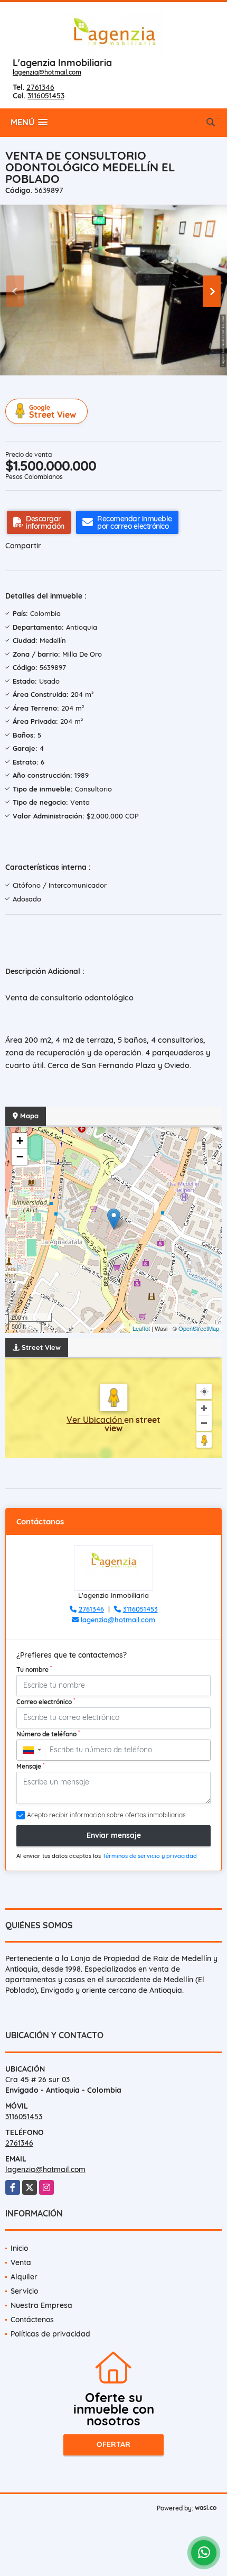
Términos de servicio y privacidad (150, 1856)
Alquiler (24, 2277)
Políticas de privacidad (50, 2334)
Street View (53, 412)
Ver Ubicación (95, 1420)
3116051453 (46, 96)
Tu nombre (34, 1669)
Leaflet (141, 1328)
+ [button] (20, 1141)
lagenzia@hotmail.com (47, 72)
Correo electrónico (46, 1701)
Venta (21, 2262)
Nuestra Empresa (41, 2305)
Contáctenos (32, 2320)
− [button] (20, 1157)
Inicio (19, 2248)
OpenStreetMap (199, 1328)
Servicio (24, 2291)
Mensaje (30, 1766)
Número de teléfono (48, 1734)
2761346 (40, 87)
